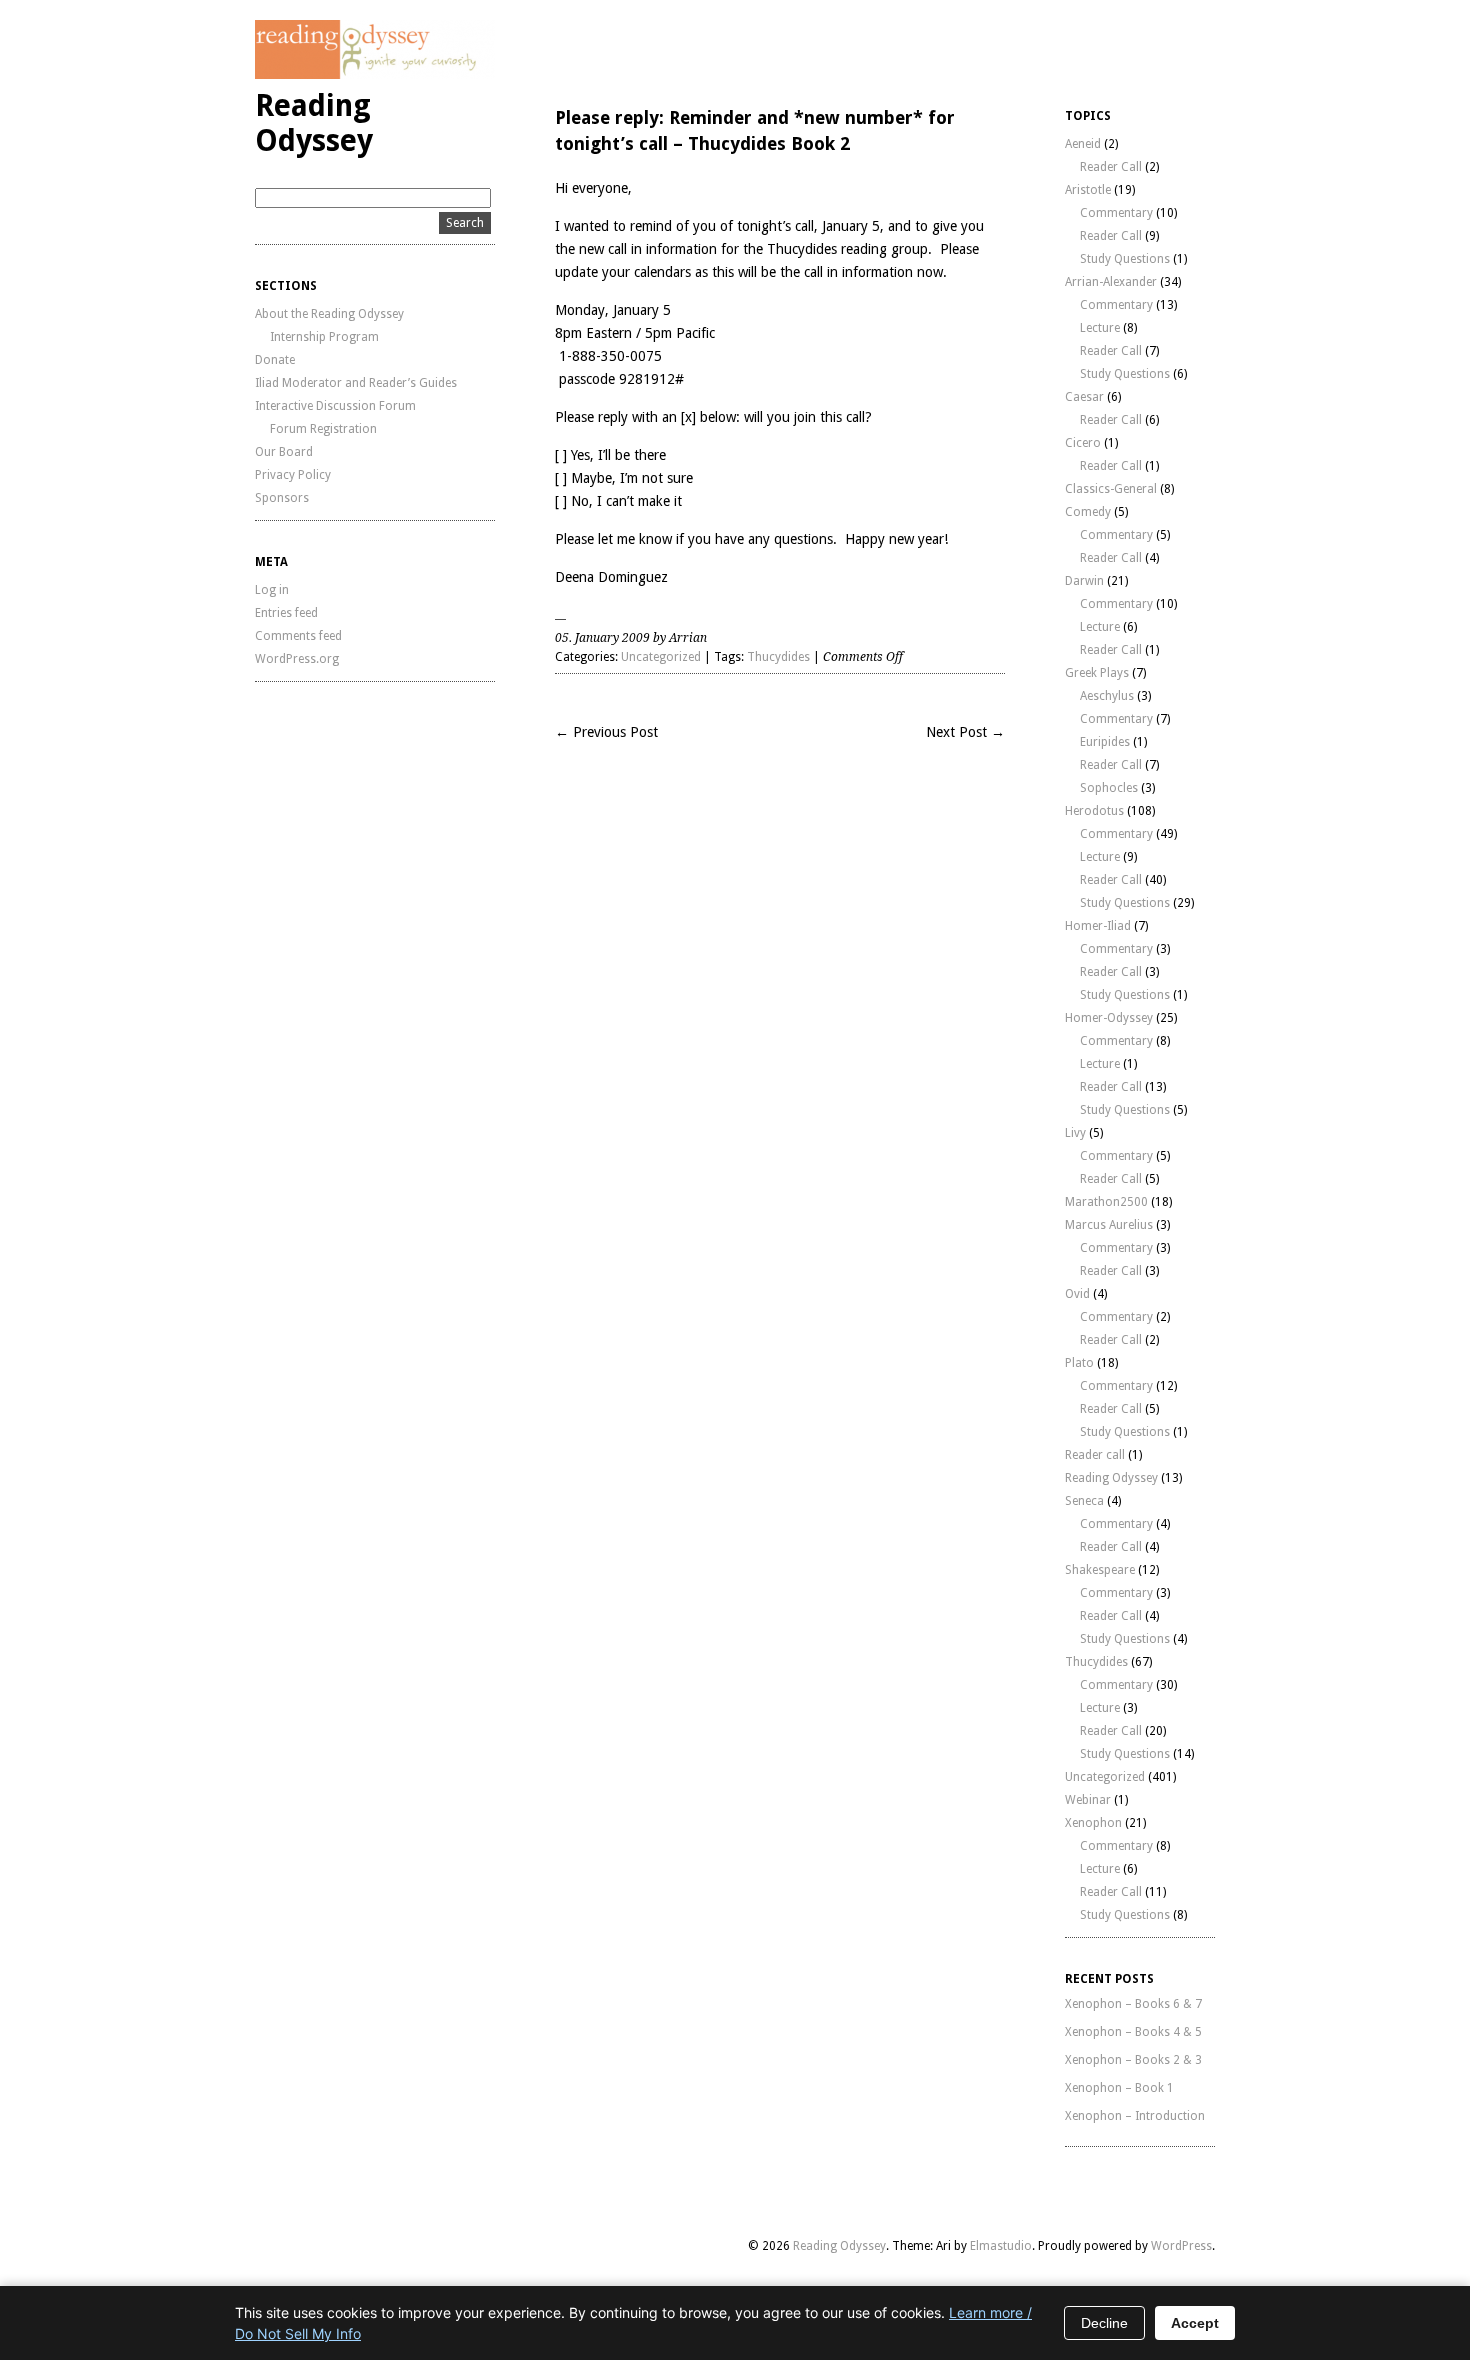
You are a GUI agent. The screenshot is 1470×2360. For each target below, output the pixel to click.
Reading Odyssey (314, 123)
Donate (275, 360)
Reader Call (1111, 167)
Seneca (1084, 1501)
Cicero (1083, 443)
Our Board (284, 452)
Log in (272, 590)
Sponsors (282, 498)
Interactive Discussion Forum (335, 406)
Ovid (1077, 1294)
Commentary (1116, 213)
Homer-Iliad (1098, 926)
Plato (1079, 1363)
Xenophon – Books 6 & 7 (1133, 2004)
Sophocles (1109, 788)
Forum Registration (323, 429)
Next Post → (965, 732)
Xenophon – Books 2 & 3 (1133, 2060)
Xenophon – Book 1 (1119, 2088)
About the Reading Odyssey (329, 314)
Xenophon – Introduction (1135, 2116)
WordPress (1181, 2246)
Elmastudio (1001, 2246)
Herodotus (1094, 811)
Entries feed (286, 613)
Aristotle (1088, 190)
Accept (1195, 2323)
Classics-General (1111, 489)
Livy (1075, 1133)
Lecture (1100, 328)
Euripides (1105, 742)
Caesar (1084, 397)
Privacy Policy (293, 475)
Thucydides (778, 657)
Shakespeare (1100, 1570)
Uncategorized (661, 657)
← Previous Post (606, 732)
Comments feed (298, 636)
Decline (1104, 2323)
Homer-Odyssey (1109, 1018)
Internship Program (324, 337)
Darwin (1084, 581)
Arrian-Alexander (1111, 282)
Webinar (1088, 1800)
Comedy (1088, 512)
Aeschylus (1107, 696)
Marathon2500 (1106, 1202)
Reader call (1095, 1455)
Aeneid (1083, 144)
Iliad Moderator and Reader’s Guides (356, 383)
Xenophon (1093, 1823)
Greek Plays (1097, 673)
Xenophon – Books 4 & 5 (1133, 2032)
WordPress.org (297, 659)
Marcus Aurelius (1109, 1225)
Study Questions (1125, 259)
